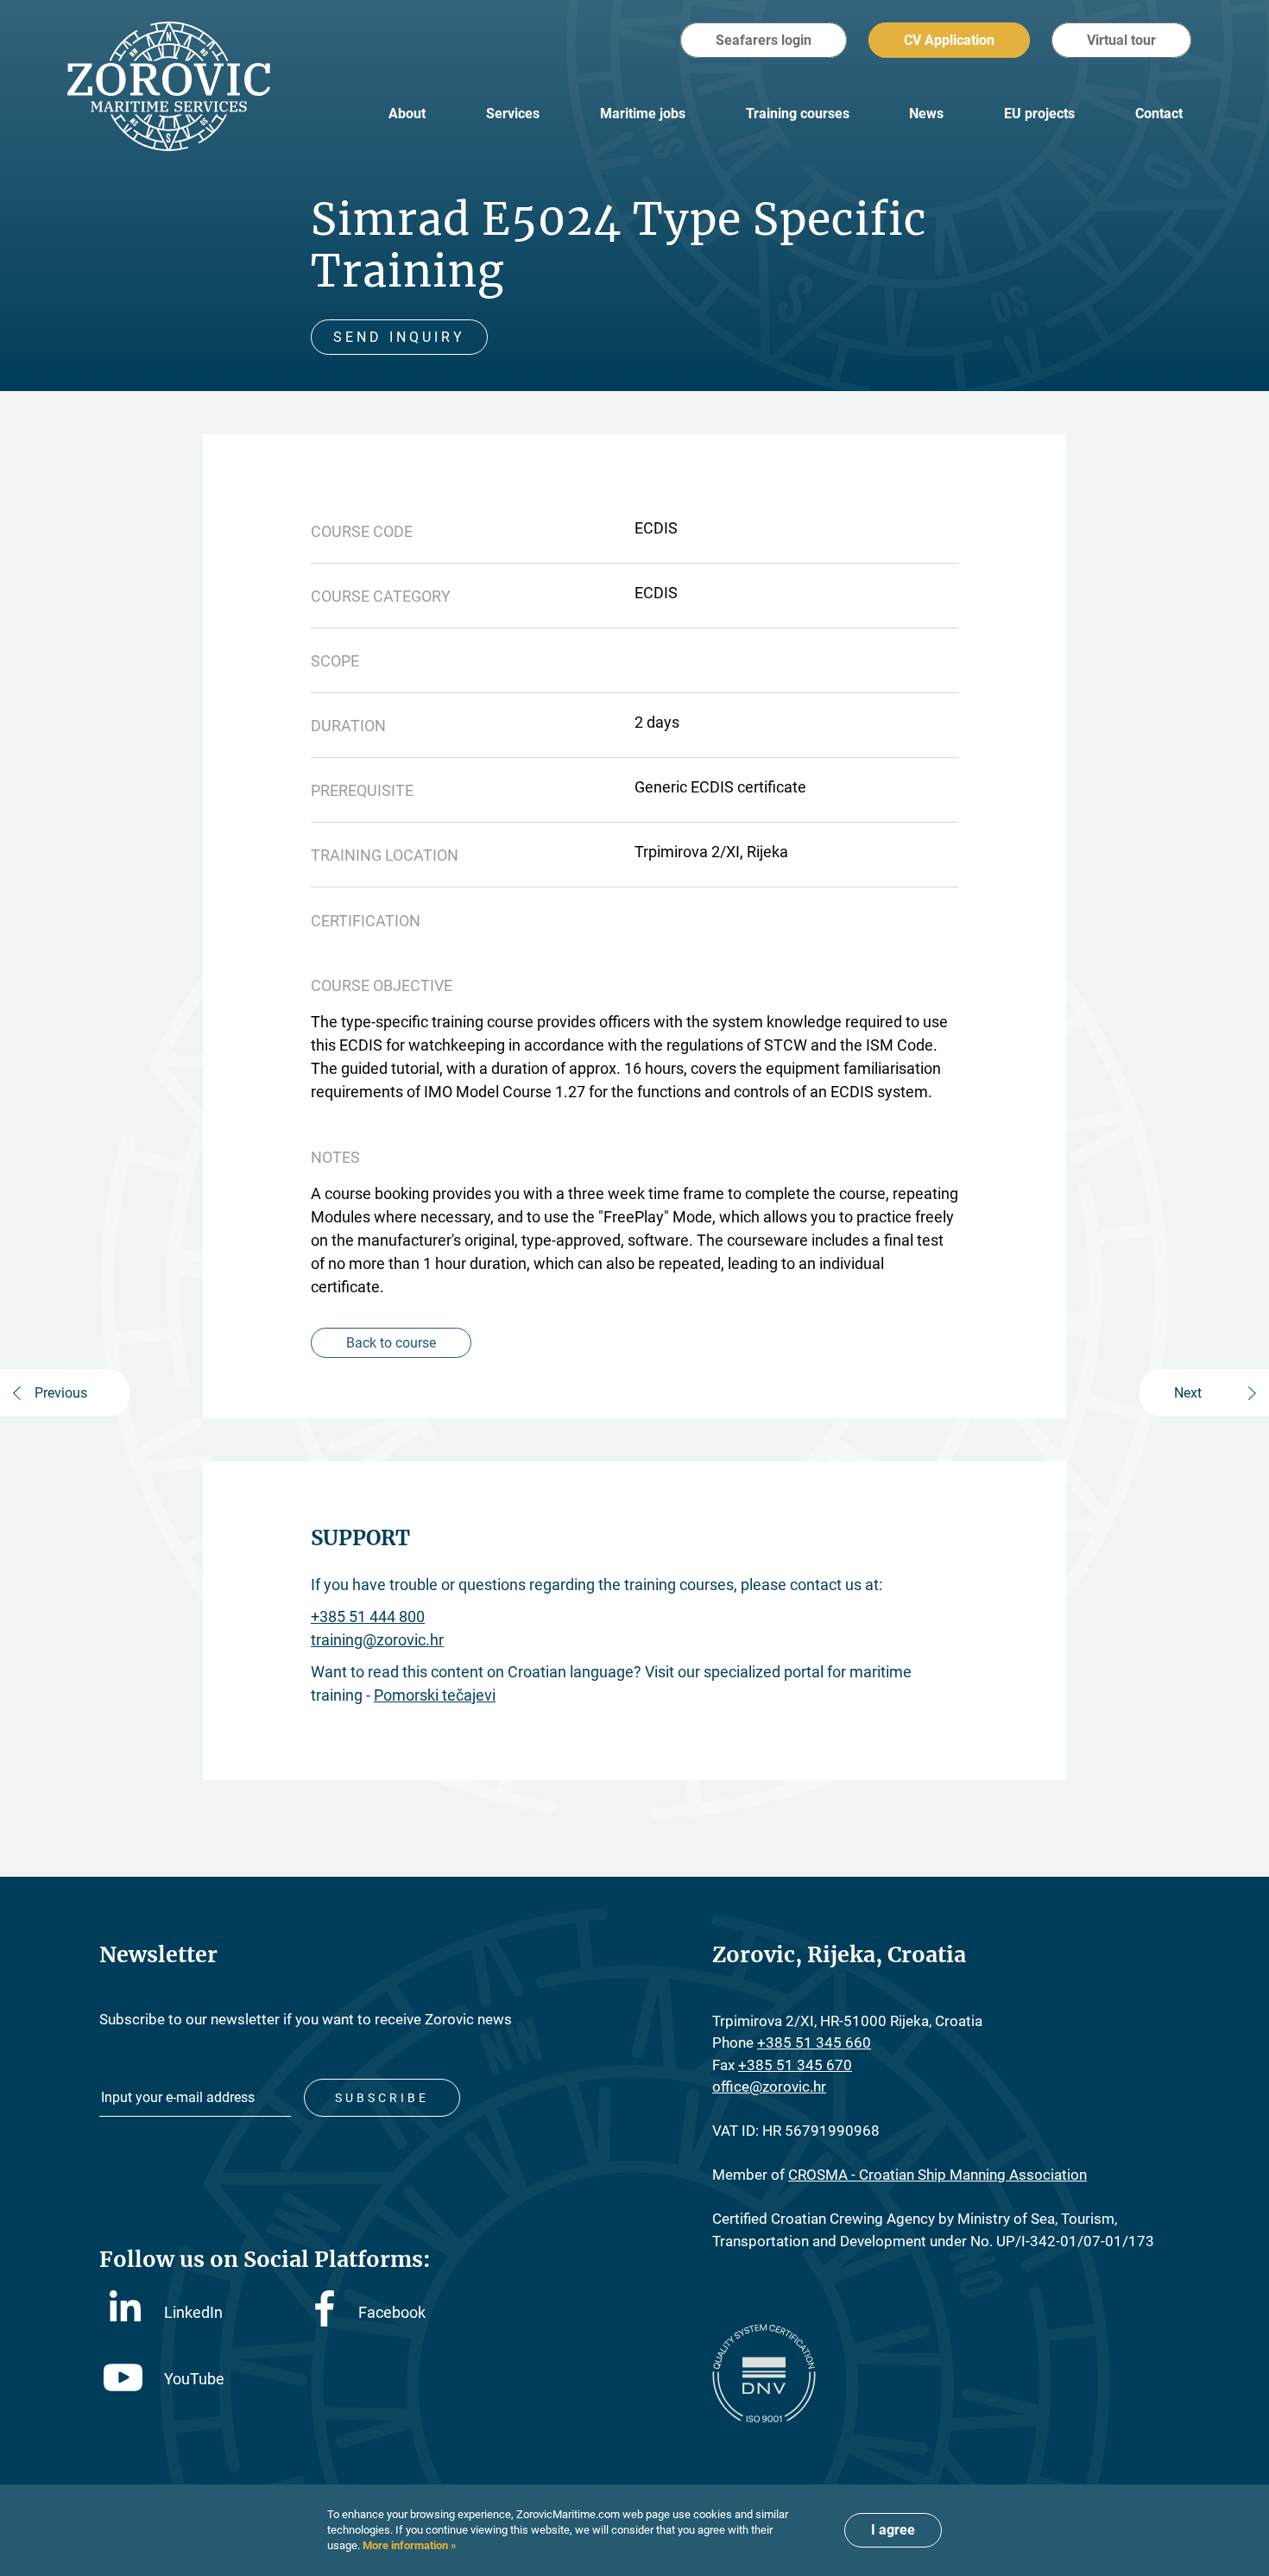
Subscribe (382, 2098)
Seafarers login (764, 40)
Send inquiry (399, 337)
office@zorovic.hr (769, 2087)
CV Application (949, 40)
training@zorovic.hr (377, 1640)
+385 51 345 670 (795, 2065)
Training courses (798, 114)
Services (513, 114)
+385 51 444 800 (368, 1616)
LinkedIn (193, 2312)
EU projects (1039, 114)
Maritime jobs (643, 114)
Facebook (392, 2312)
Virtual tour (1121, 40)
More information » (408, 2545)
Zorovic (169, 86)
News (926, 114)
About (407, 114)
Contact (1159, 114)
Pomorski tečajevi (435, 1695)
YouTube (194, 2379)
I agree (893, 2530)
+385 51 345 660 (814, 2042)
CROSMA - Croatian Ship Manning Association (938, 2175)
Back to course (391, 1343)
